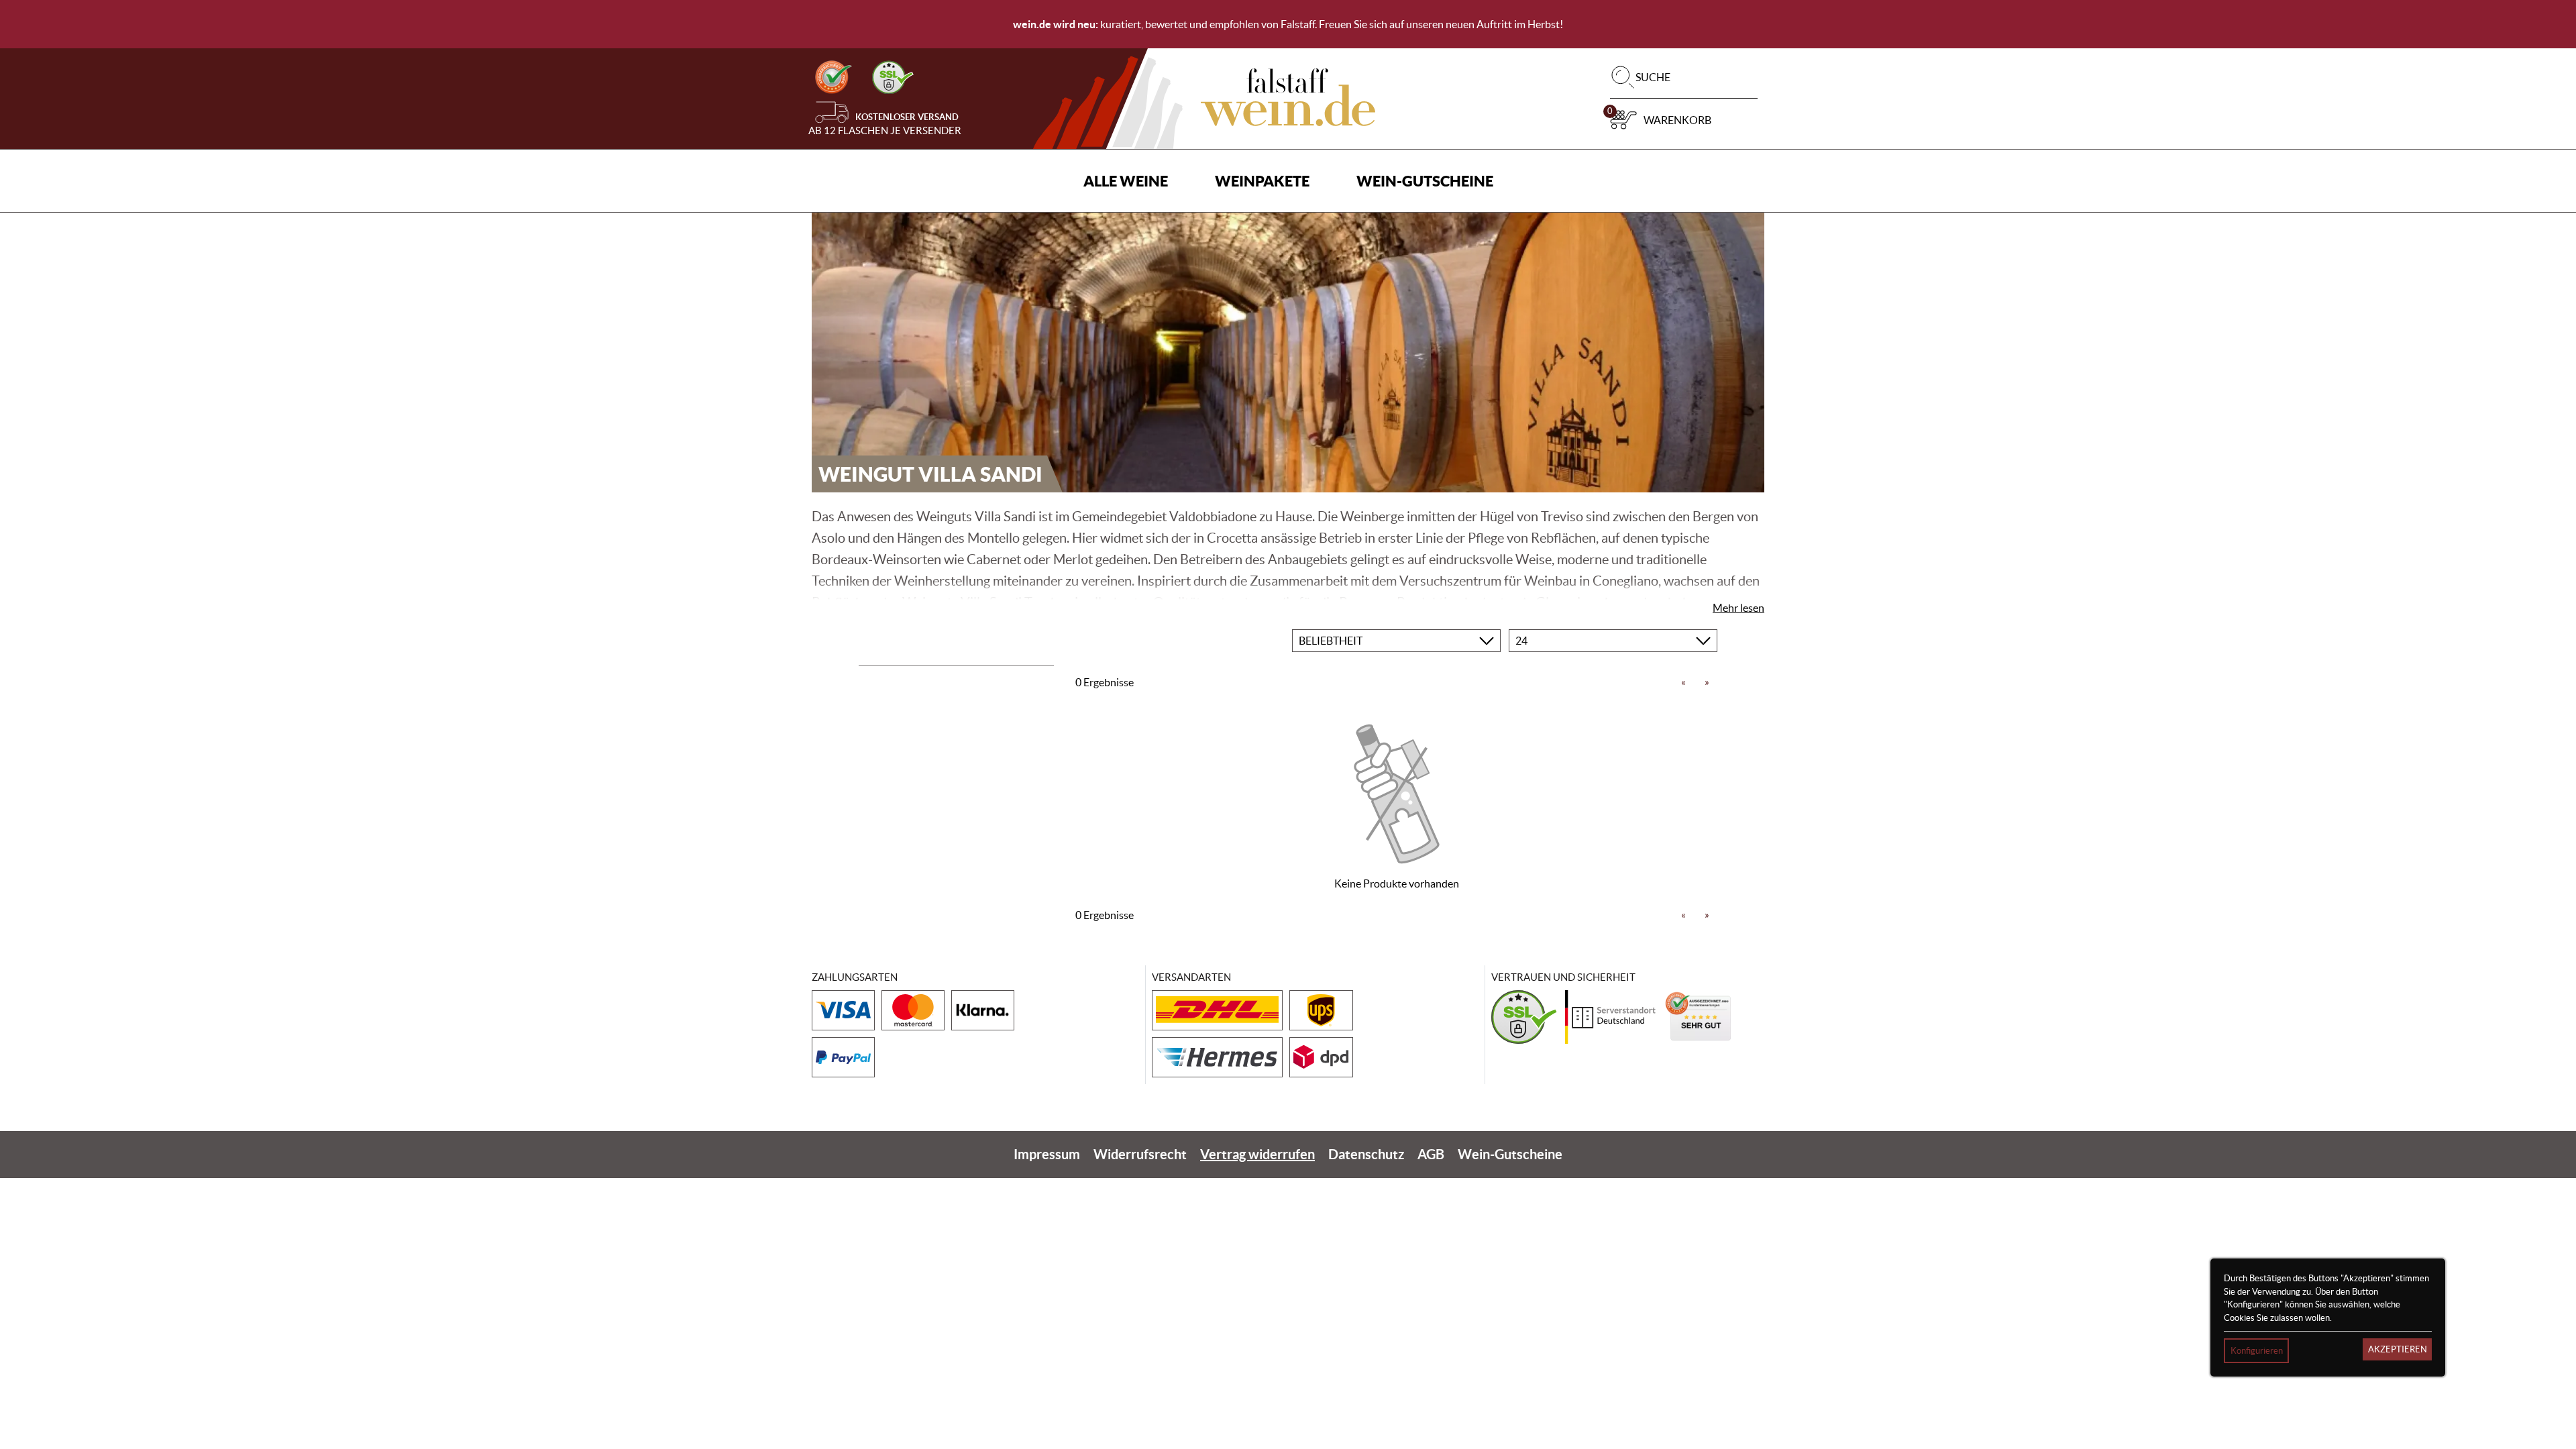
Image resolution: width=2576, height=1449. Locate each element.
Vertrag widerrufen (1257, 1154)
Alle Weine (1126, 181)
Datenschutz (1366, 1154)
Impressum (1047, 1154)
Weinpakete (1262, 181)
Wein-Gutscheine (1425, 181)
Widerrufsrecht (1140, 1154)
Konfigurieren (2257, 1351)
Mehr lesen (1738, 608)
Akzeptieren (2398, 1349)
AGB (1431, 1154)
